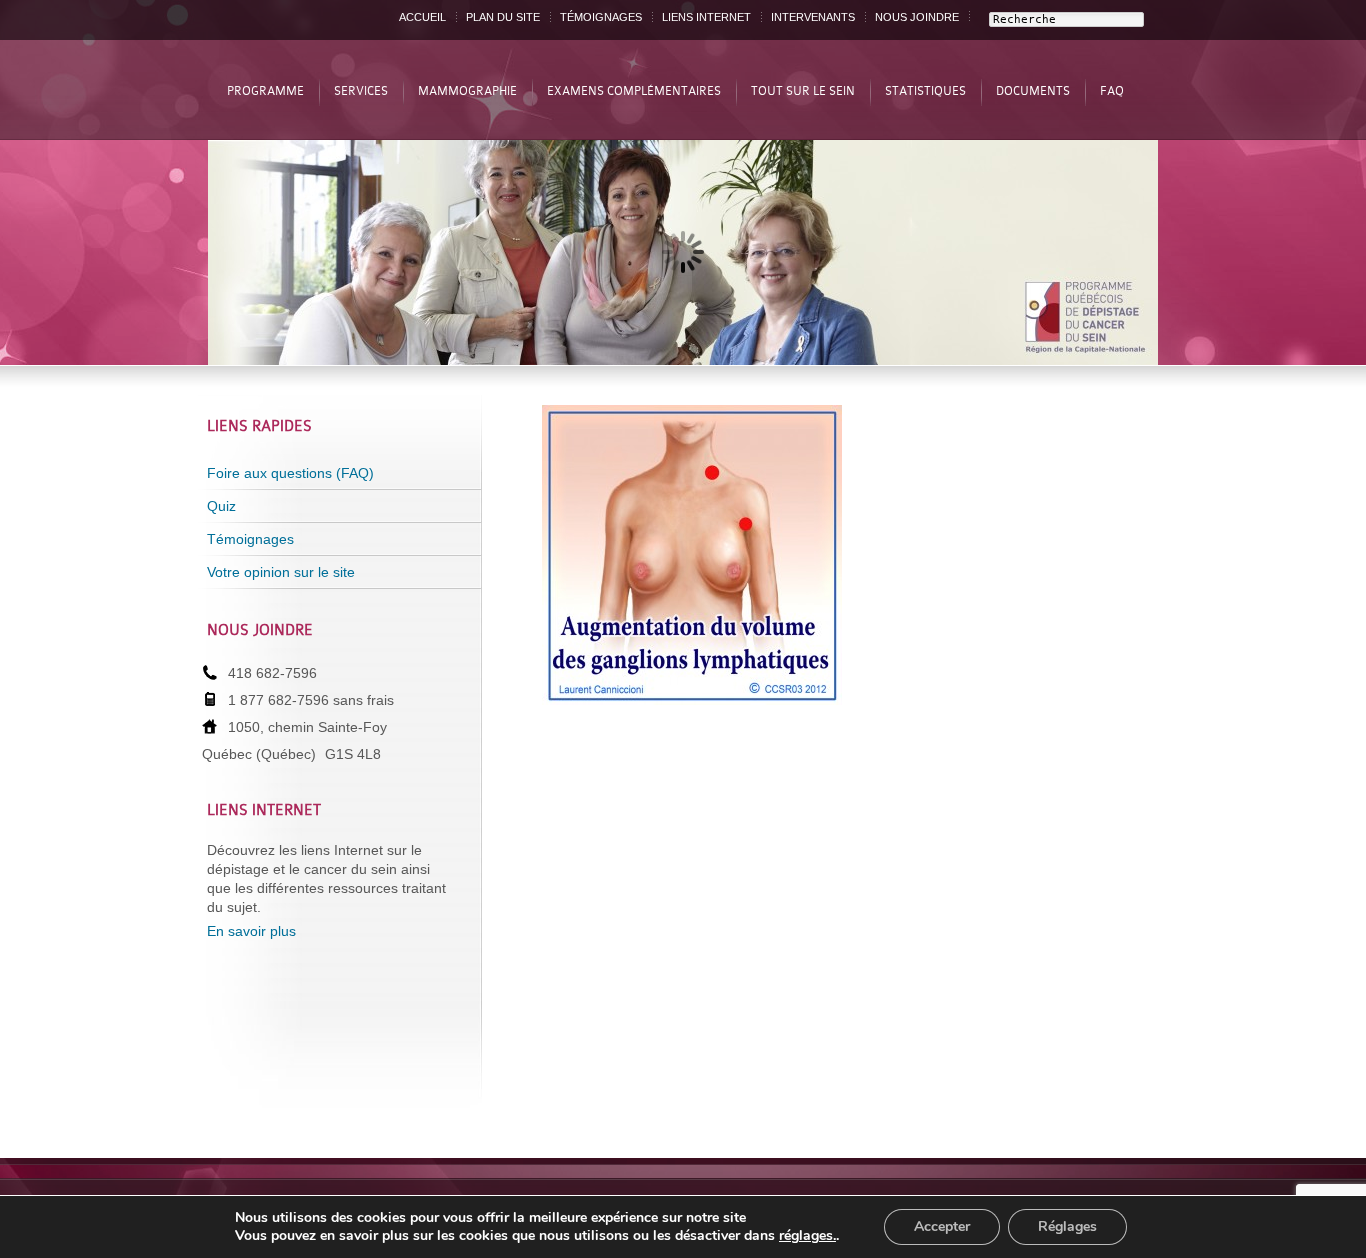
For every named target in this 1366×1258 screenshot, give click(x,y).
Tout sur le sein (803, 91)
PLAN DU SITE (503, 17)
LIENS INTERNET (706, 17)
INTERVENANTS (813, 17)
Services (361, 91)
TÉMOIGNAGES (601, 17)
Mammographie (467, 91)
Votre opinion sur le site (281, 572)
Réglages (1067, 1226)
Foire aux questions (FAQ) (290, 473)
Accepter (942, 1226)
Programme (265, 91)
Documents (1033, 91)
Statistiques (925, 91)
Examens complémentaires (634, 91)
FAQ (1112, 91)
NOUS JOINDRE (917, 17)
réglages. (807, 1236)
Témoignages (250, 539)
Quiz (221, 506)
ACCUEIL (422, 17)
